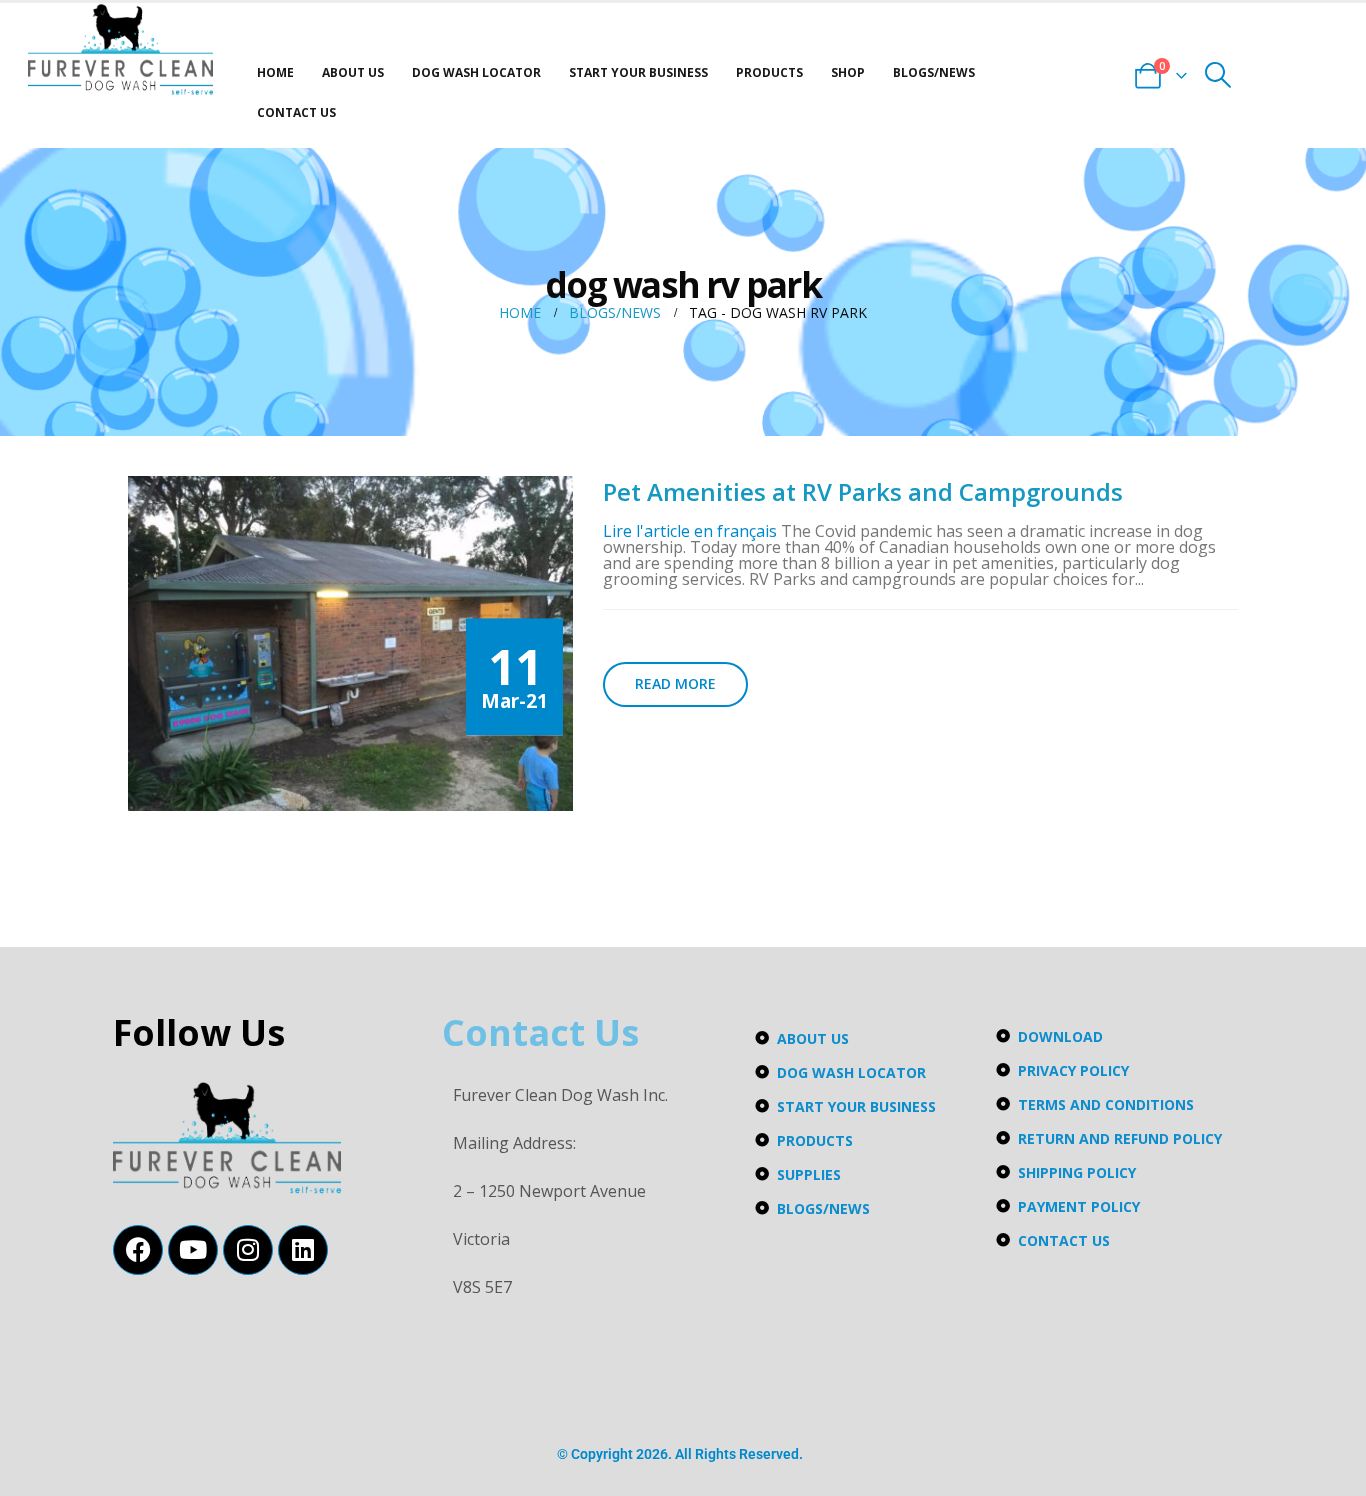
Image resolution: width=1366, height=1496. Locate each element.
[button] (1218, 75)
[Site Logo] (120, 49)
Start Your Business (638, 72)
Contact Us (296, 112)
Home (275, 72)
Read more (675, 683)
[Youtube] (193, 1250)
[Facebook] (138, 1250)
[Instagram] (248, 1250)
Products (769, 72)
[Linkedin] (303, 1250)
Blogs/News (934, 72)
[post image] (350, 643)
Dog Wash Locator (476, 72)
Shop (848, 72)
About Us (353, 72)
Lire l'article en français (690, 531)
